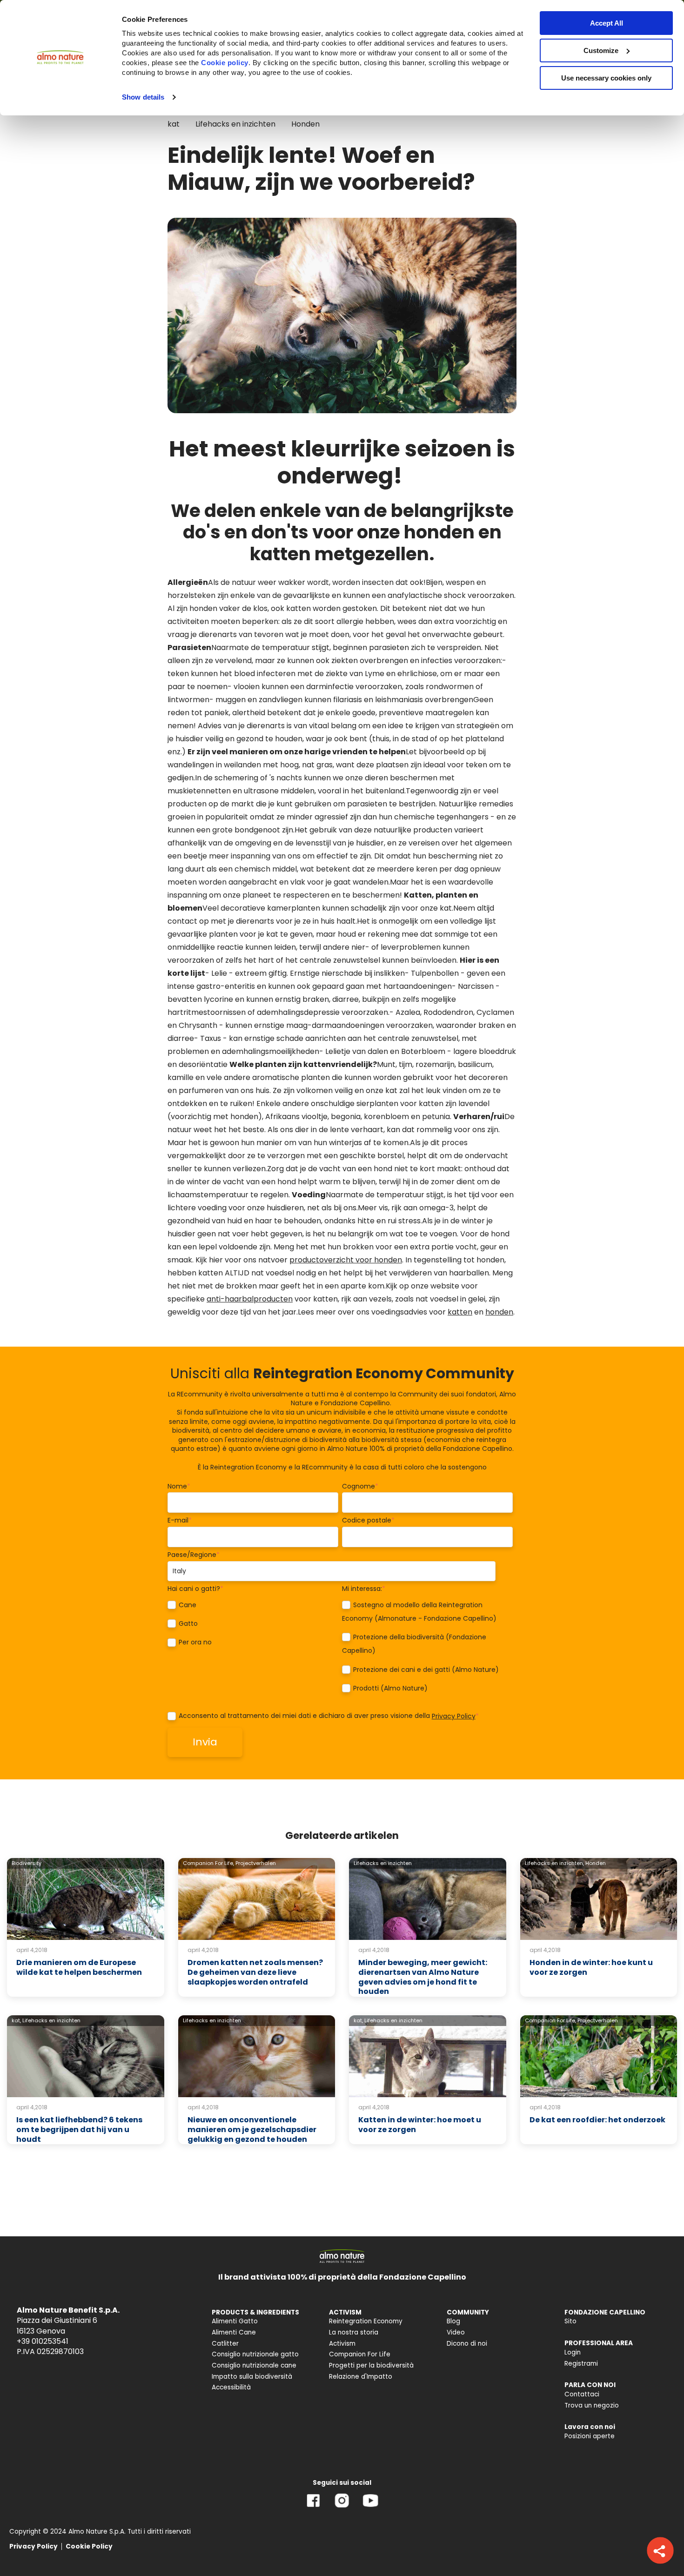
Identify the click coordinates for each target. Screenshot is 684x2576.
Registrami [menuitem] (581, 2364)
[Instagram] (342, 2507)
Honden (305, 124)
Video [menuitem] (456, 2332)
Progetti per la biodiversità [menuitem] (371, 2365)
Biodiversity (27, 1863)
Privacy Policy (454, 1716)
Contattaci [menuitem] (582, 2394)
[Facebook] (313, 2507)
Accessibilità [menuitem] (231, 2387)
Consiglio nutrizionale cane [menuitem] (254, 2365)
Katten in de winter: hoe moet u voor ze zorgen (420, 2125)
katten (460, 1312)
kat (174, 124)
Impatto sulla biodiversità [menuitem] (252, 2377)
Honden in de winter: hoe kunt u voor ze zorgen (591, 1967)
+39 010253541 (43, 2341)
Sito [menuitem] (570, 2321)
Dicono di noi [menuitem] (467, 2344)
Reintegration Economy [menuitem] (366, 2321)
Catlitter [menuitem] (225, 2344)
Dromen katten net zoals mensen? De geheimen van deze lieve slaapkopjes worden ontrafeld (255, 1972)
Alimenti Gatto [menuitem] (235, 2321)
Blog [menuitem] (453, 2321)
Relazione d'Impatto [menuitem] (361, 2377)
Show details (143, 97)
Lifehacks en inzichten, (554, 1863)
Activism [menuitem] (342, 2344)
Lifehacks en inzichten (235, 124)
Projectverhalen (256, 1863)
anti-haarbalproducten (250, 1299)
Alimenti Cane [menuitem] (234, 2332)
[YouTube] (370, 2507)
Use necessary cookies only (606, 78)
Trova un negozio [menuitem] (592, 2405)
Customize (601, 50)
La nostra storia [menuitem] (354, 2332)
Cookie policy (225, 63)
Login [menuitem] (573, 2352)
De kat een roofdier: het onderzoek (597, 2120)
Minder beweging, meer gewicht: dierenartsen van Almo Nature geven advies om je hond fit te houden (423, 1977)
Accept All (607, 23)
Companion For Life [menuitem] (360, 2354)
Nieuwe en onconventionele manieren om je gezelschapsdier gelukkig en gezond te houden (252, 2130)
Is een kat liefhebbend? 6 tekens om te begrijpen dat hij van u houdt (79, 2130)
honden (499, 1312)
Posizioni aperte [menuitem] (590, 2436)
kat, (16, 2020)
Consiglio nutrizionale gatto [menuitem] (255, 2354)
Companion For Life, (208, 1863)
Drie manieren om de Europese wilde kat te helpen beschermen (79, 1967)
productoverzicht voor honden (346, 1260)
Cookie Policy (89, 2546)
